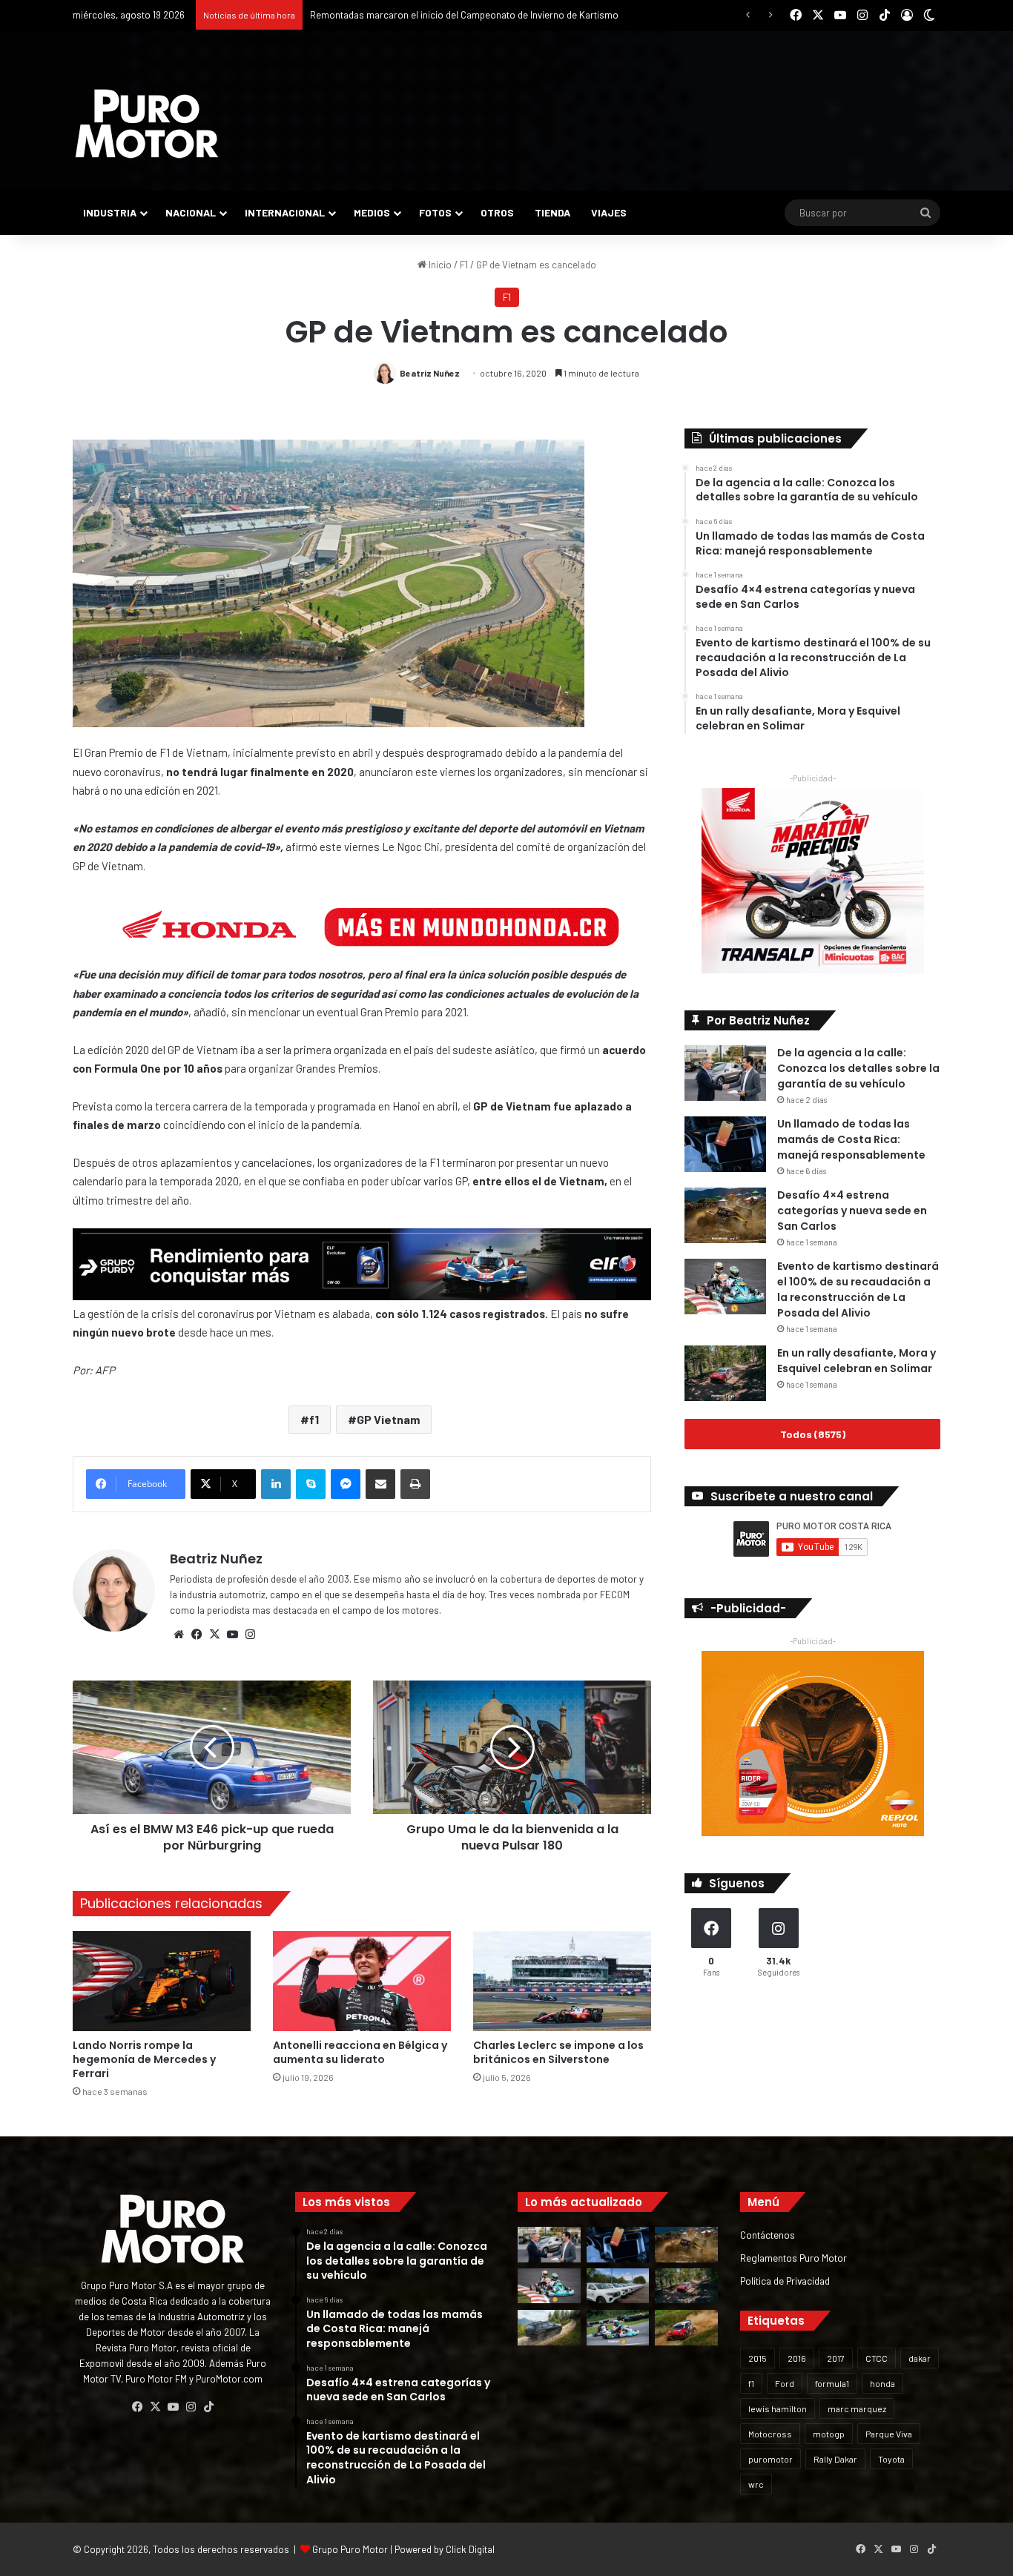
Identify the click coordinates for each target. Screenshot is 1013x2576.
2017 (836, 2358)
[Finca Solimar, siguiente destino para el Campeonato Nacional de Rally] (686, 2328)
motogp (829, 2434)
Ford (785, 2383)
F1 (464, 265)
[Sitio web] (179, 1635)
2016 (797, 2358)
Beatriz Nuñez (430, 373)
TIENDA (552, 212)
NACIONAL (191, 212)
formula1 (832, 2383)
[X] (214, 1635)
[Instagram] (250, 1635)
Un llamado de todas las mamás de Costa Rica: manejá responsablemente (851, 1139)
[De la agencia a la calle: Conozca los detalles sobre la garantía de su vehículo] (725, 1073)
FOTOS (435, 212)
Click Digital (470, 2549)
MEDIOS (372, 212)
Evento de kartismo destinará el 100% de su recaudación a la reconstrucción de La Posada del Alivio (858, 1289)
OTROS (497, 212)
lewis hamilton (778, 2408)
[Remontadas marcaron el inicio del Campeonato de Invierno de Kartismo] (618, 2328)
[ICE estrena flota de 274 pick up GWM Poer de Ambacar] (618, 2286)
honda (882, 2383)
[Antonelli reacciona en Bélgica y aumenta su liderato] (362, 1981)
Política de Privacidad (785, 2281)
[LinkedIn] (276, 1484)
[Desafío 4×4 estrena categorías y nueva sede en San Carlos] (725, 1215)
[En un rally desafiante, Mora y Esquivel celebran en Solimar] (725, 1373)
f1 (314, 1419)
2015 (758, 2358)
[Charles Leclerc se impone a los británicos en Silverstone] (562, 1981)
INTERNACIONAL (285, 212)
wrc (756, 2484)
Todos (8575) (813, 1434)
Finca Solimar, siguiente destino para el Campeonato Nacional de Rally (459, 15)
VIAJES (609, 212)
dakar (920, 2358)
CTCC (877, 2358)
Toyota (891, 2459)
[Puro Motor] (147, 124)
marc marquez (857, 2408)
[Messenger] (346, 1484)
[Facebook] (197, 1635)
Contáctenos (768, 2235)
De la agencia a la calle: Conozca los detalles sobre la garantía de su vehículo (858, 1068)
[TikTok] (208, 2407)
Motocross (770, 2434)
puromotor (771, 2459)
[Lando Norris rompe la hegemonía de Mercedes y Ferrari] (162, 1981)
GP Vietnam (388, 1419)
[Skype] (311, 1484)
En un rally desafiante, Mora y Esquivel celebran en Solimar (857, 1361)
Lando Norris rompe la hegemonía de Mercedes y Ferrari (144, 2059)
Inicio (439, 265)
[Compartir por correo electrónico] (380, 1484)
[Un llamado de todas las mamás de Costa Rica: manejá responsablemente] (725, 1144)
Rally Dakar (835, 2459)
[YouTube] (232, 1635)
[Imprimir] (415, 1484)
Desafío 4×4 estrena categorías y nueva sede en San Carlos (852, 1211)
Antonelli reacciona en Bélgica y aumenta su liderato (360, 2052)
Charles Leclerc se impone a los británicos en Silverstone (558, 2052)
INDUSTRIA (110, 212)
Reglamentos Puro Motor (793, 2258)
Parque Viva (889, 2434)
